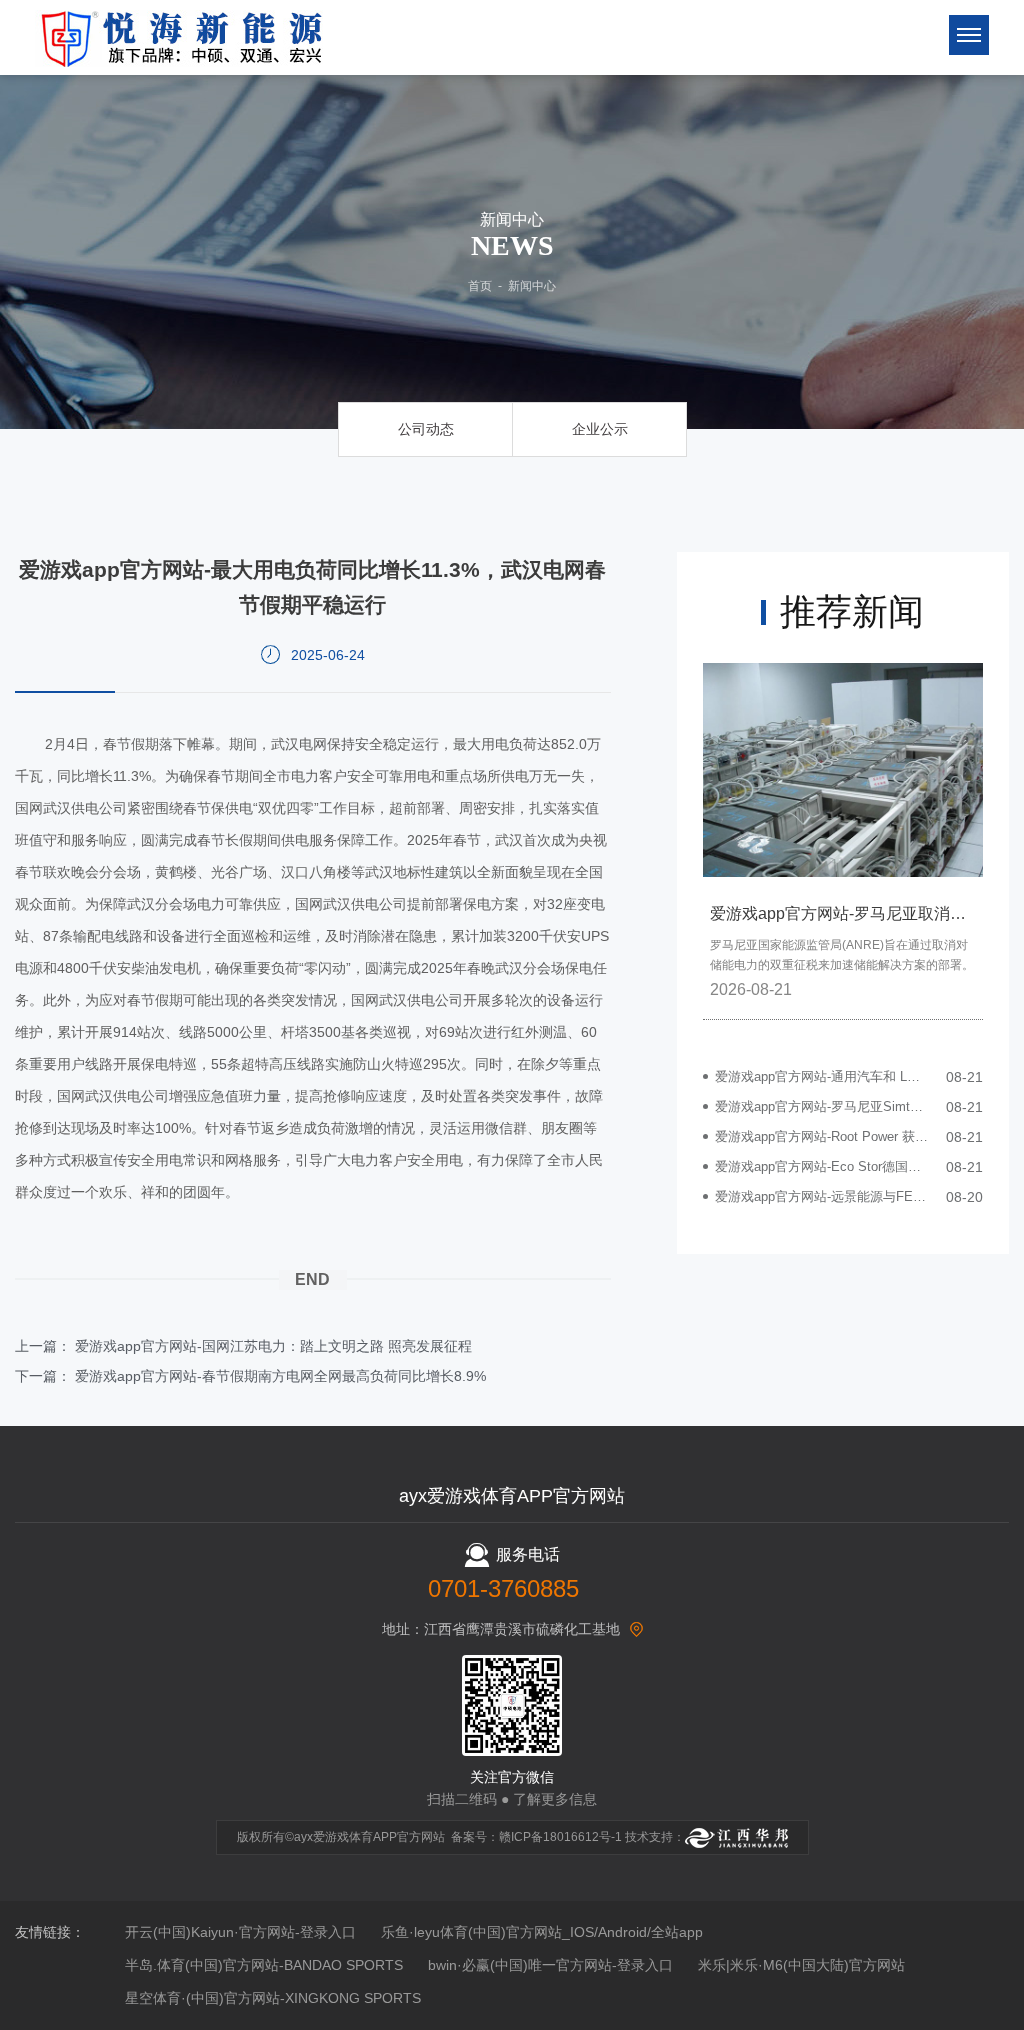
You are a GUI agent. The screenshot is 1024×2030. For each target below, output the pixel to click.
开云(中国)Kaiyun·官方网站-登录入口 (240, 1932)
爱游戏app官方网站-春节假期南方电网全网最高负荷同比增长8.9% (280, 1376)
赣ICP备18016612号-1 (560, 1837)
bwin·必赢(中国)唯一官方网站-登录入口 (550, 1965)
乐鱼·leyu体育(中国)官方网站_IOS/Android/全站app (542, 1932)
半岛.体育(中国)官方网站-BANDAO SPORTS (264, 1965)
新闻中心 (532, 286)
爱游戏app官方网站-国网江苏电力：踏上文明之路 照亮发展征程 (273, 1346)
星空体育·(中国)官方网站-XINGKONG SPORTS (273, 1998)
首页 (480, 286)
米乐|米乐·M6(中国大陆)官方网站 (801, 1965)
